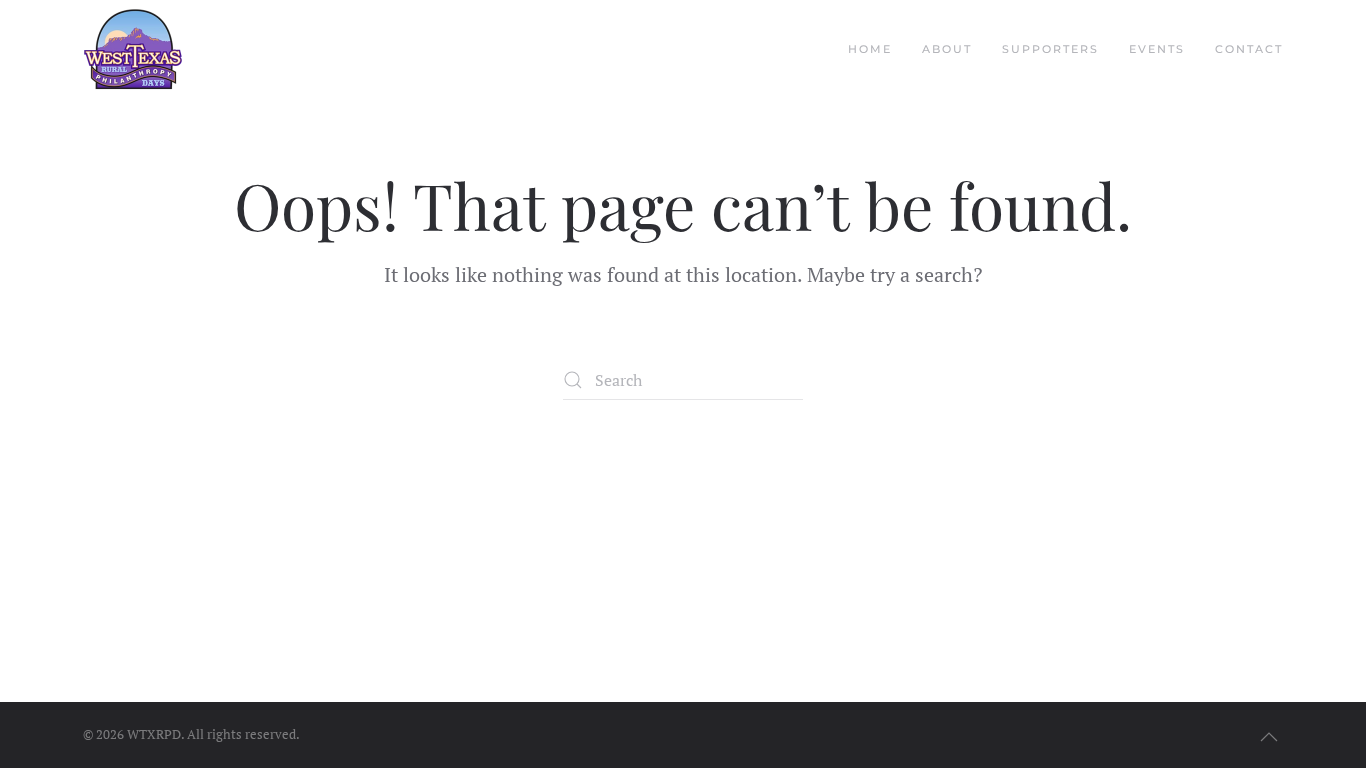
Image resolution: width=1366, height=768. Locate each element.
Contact (1249, 49)
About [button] (947, 49)
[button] (1269, 737)
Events (1157, 49)
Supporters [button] (1050, 49)
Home (870, 49)
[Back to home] (133, 50)
